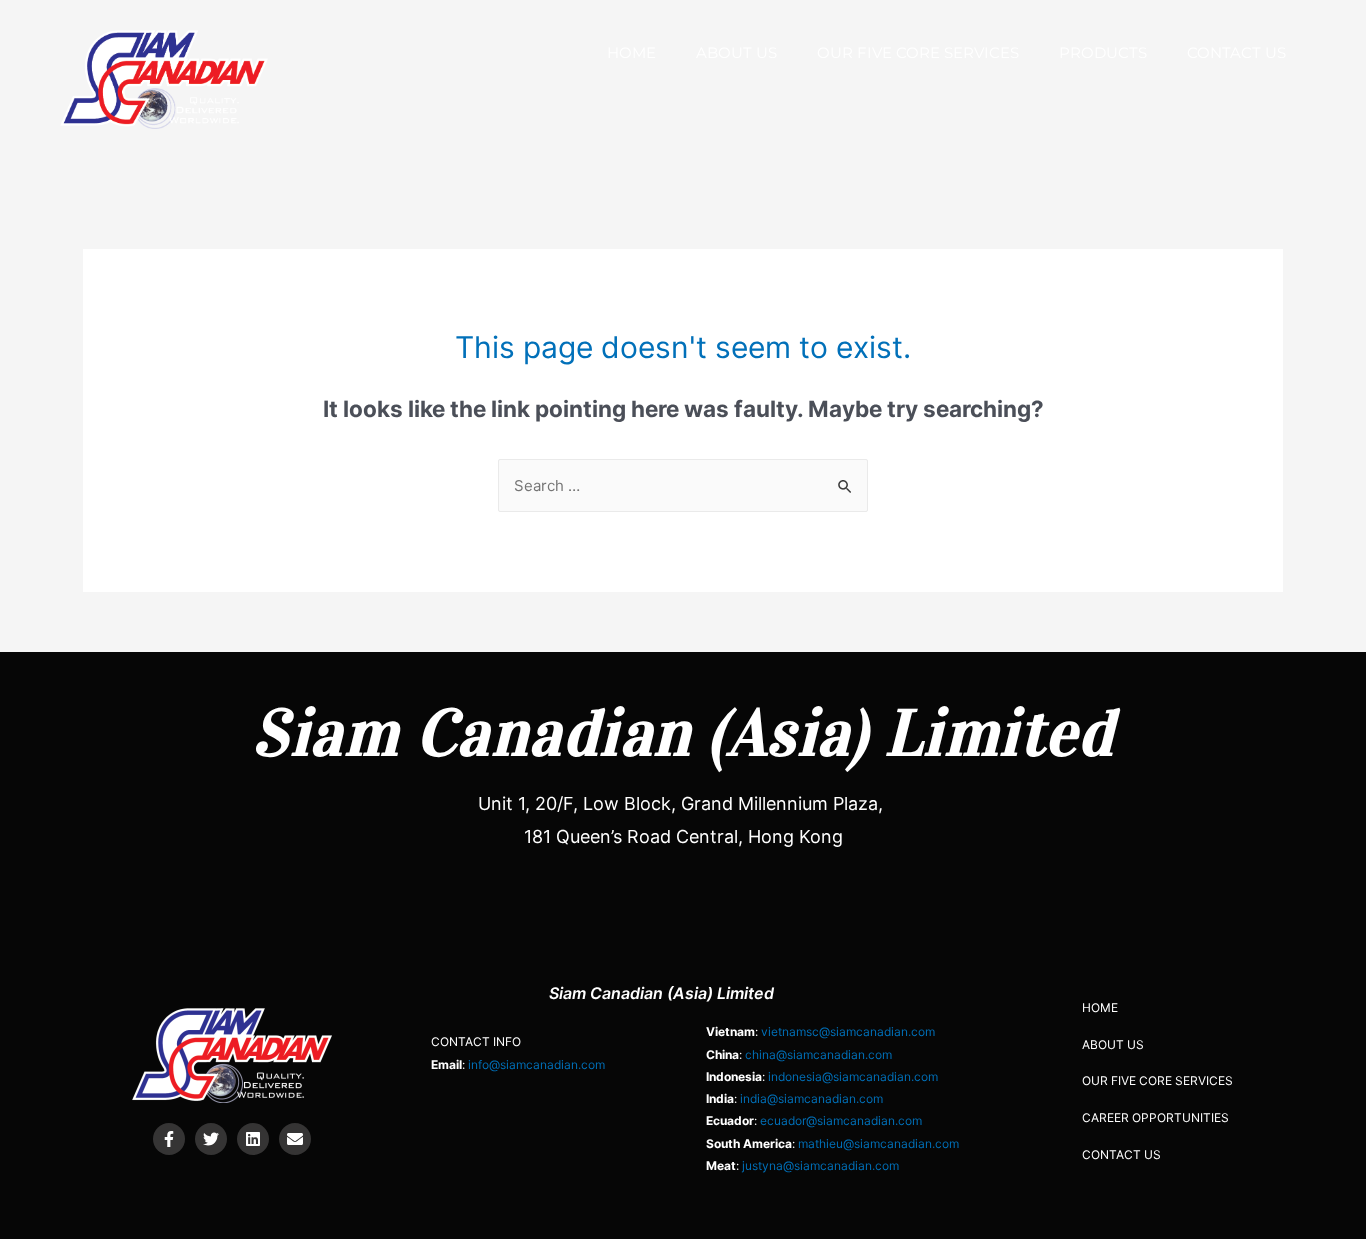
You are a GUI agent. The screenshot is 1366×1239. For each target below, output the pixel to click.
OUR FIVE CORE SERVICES (1157, 1080)
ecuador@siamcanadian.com (841, 1120)
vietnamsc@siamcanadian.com (848, 1031)
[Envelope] (295, 1139)
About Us (736, 52)
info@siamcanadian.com (536, 1064)
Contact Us (1236, 52)
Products (1103, 52)
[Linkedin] (253, 1139)
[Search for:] (683, 485)
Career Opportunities (1155, 1117)
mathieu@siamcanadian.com (878, 1143)
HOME (631, 52)
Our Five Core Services (918, 52)
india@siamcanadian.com (811, 1098)
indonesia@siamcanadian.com (853, 1076)
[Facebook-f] (169, 1139)
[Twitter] (211, 1139)
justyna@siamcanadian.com (820, 1165)
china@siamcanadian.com (818, 1054)
